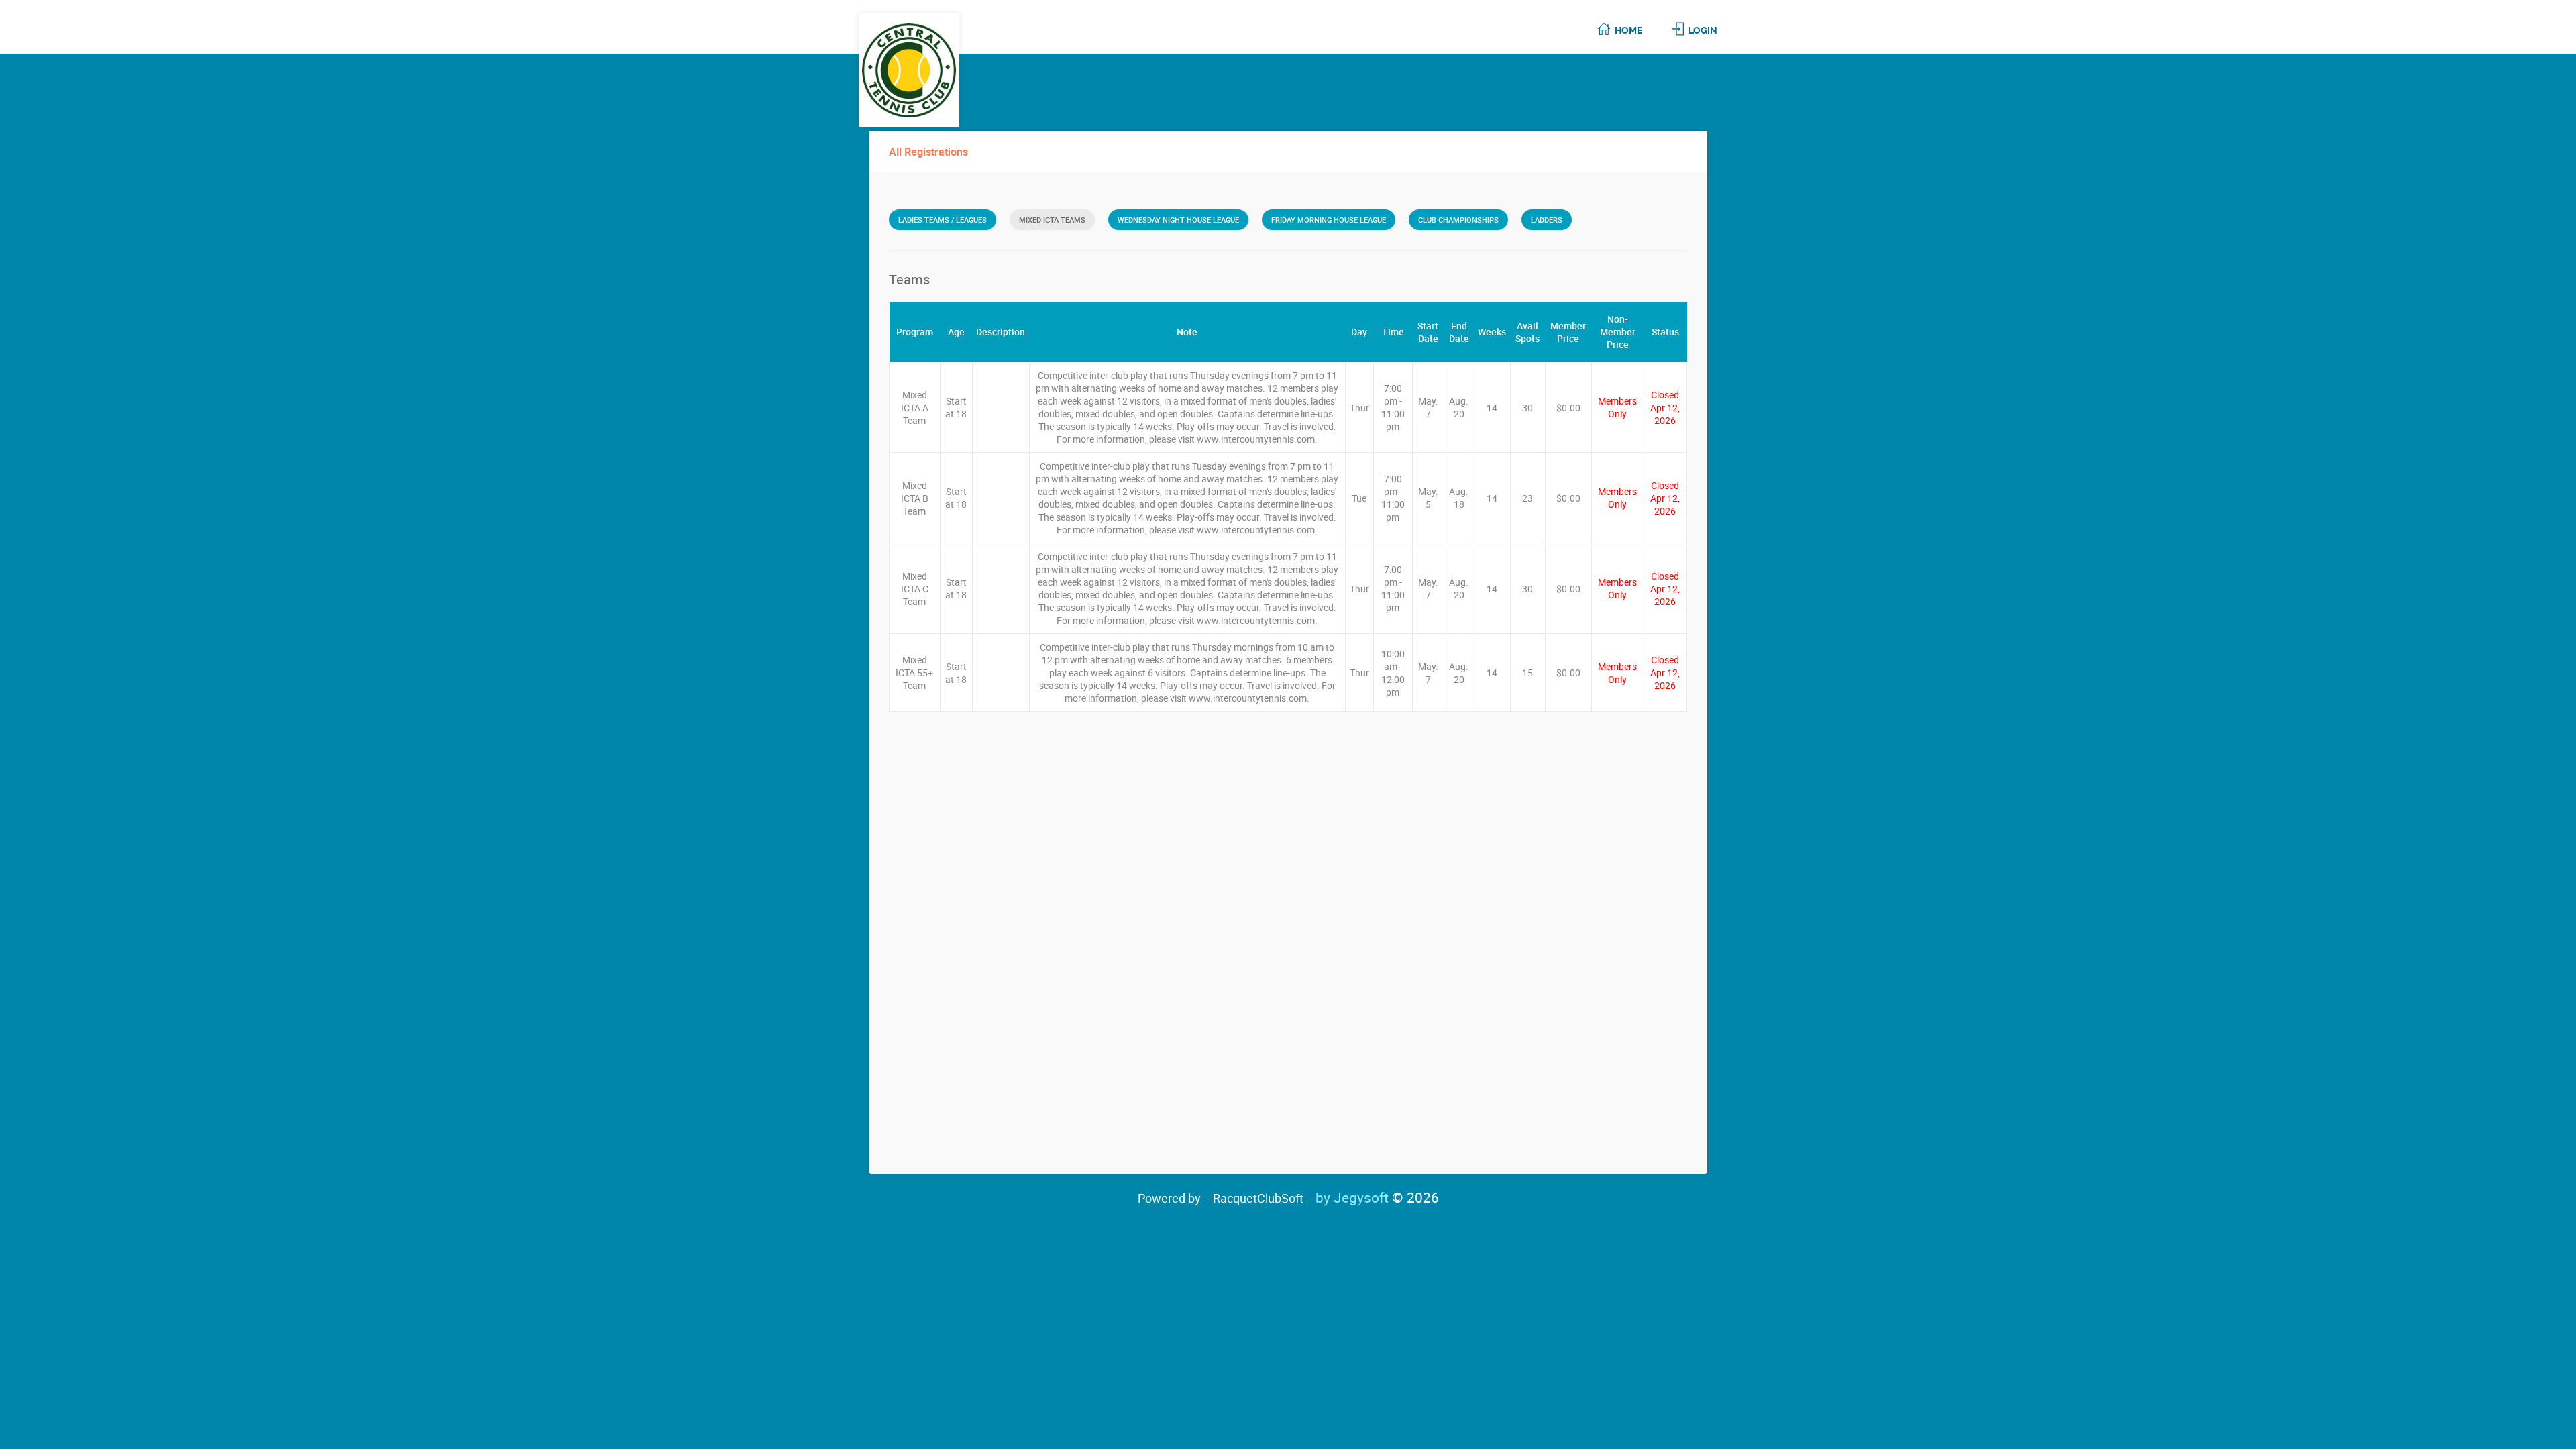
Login (1703, 30)
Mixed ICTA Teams (1052, 220)
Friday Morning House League (1329, 220)
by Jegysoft (1377, 1197)
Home (1628, 30)
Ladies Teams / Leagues (943, 220)
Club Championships (1458, 220)
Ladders (1547, 220)
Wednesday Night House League (1178, 220)
